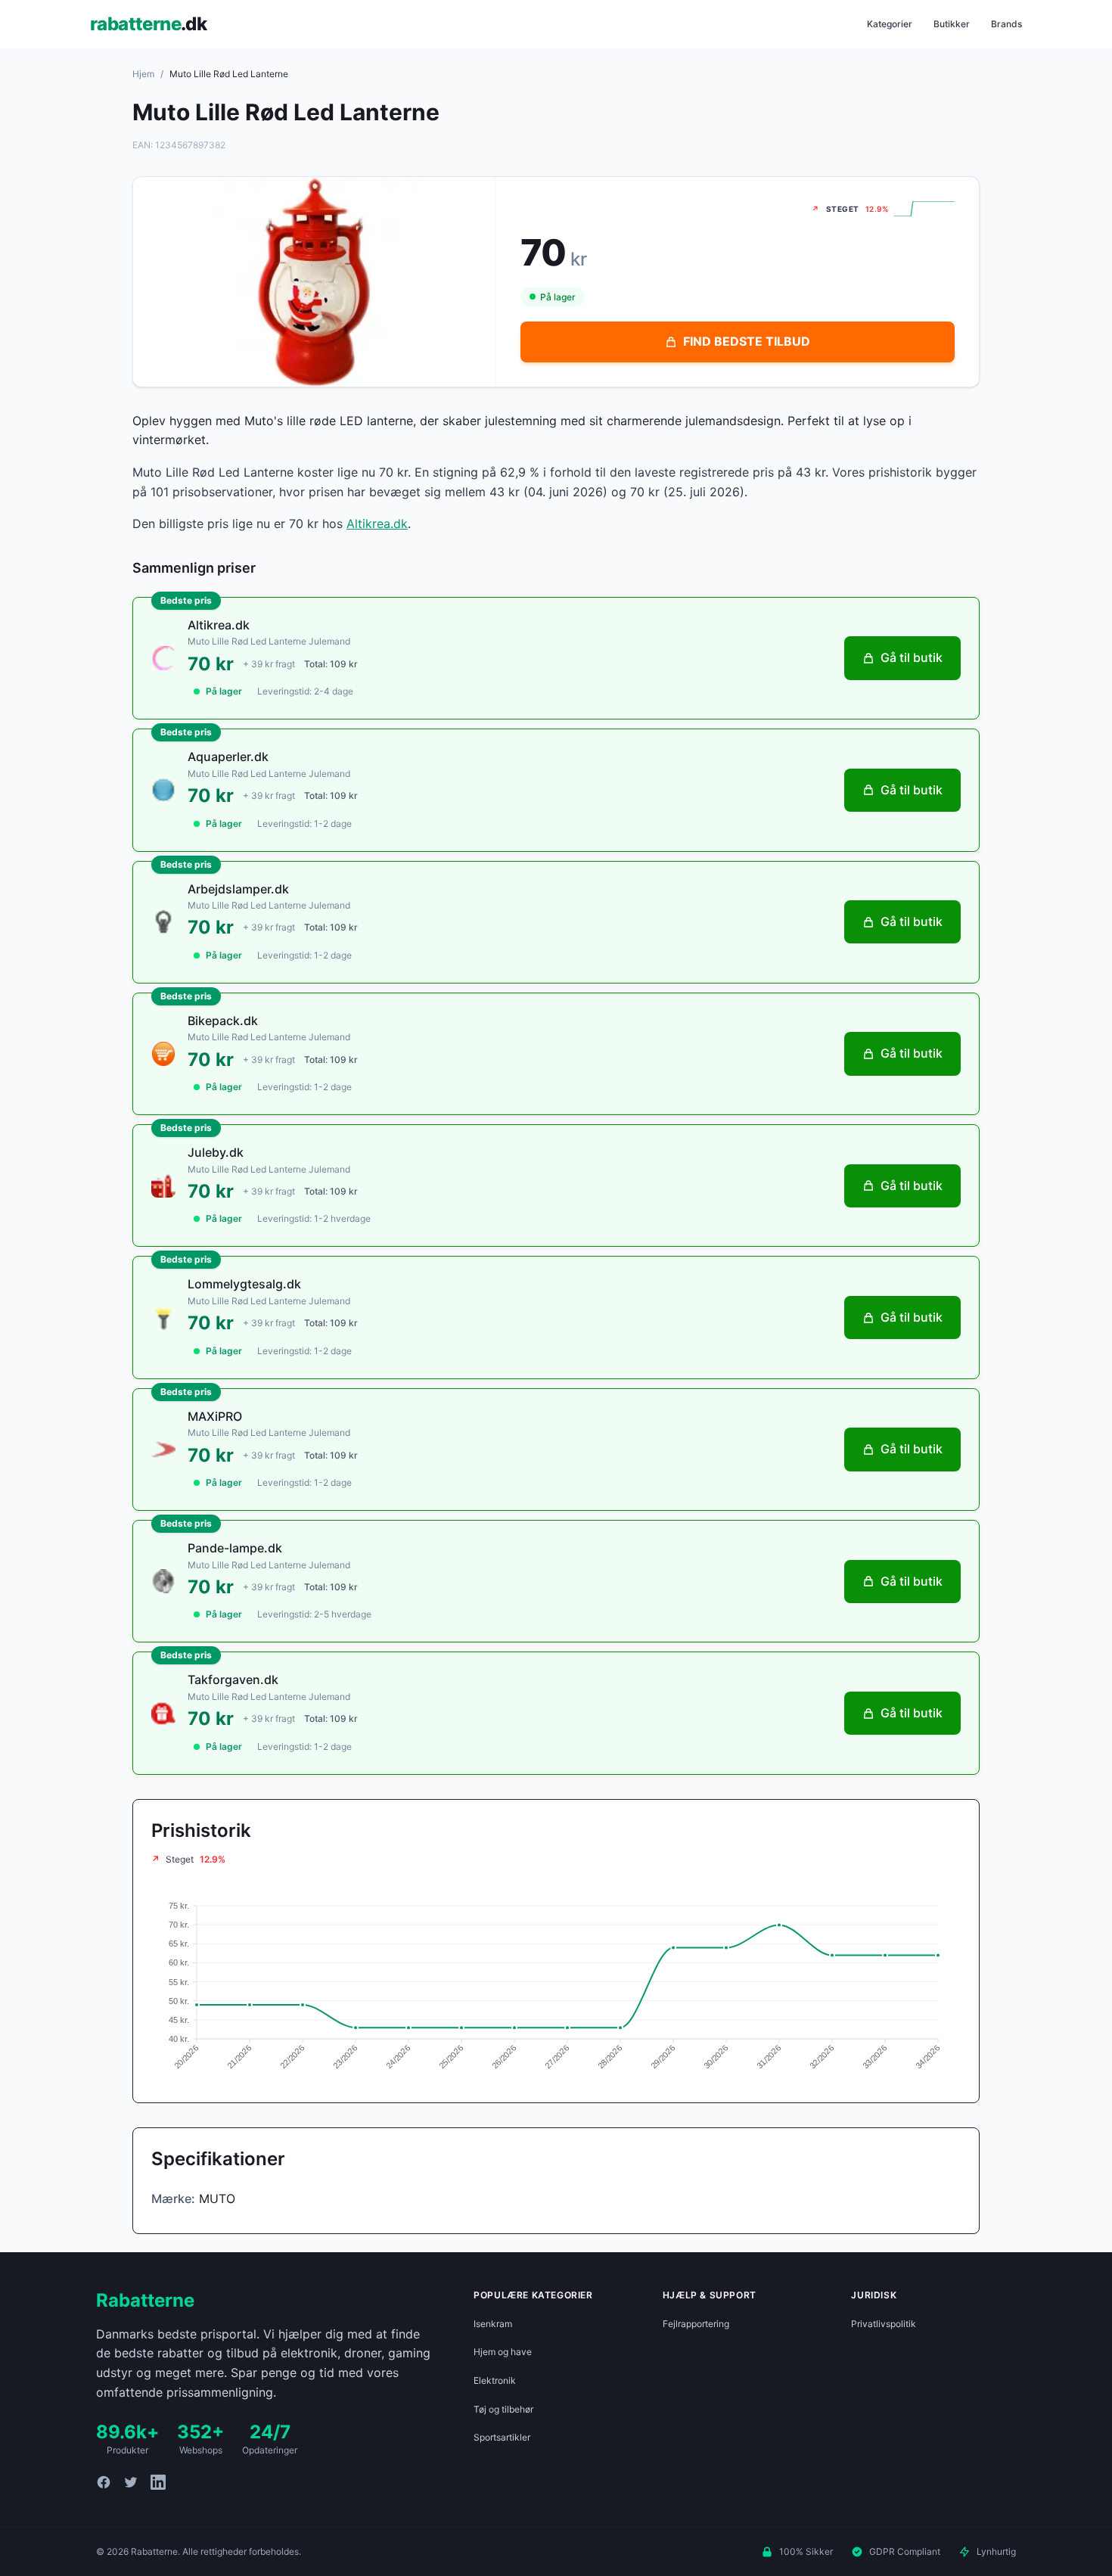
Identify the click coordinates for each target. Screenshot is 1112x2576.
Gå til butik (912, 657)
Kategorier (890, 24)
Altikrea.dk (377, 524)
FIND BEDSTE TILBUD (747, 341)
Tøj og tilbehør (503, 2409)
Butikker (952, 24)
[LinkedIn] (158, 2482)
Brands (1006, 24)
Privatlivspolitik (884, 2324)
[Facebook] (104, 2482)
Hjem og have (503, 2352)
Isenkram (493, 2324)
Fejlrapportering (696, 2324)
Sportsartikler (502, 2437)
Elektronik (495, 2380)
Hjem (143, 74)
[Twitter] (131, 2482)
